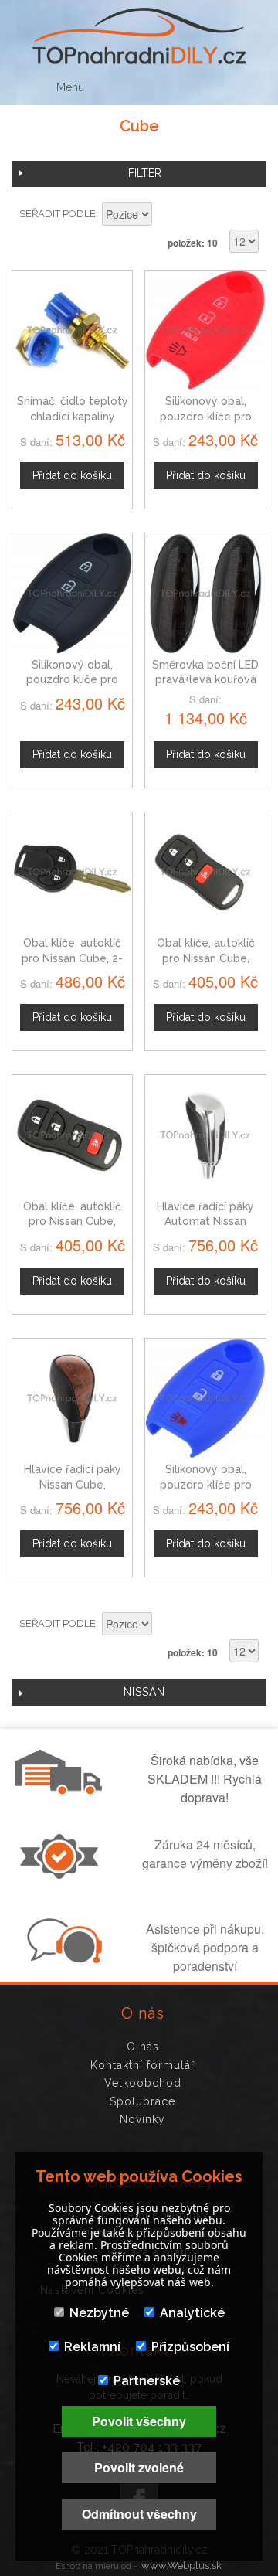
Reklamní (92, 2347)
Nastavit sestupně (166, 216)
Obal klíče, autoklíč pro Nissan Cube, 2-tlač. (72, 958)
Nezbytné (99, 2313)
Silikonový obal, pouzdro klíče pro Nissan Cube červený (205, 416)
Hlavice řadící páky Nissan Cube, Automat (73, 1484)
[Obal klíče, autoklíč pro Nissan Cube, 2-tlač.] (72, 872)
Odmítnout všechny (139, 2514)
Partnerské (147, 2381)
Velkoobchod (143, 2083)
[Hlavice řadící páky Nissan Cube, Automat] (72, 1399)
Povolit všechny (139, 2421)
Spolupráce (142, 2101)
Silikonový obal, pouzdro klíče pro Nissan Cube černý (72, 680)
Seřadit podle (58, 214)
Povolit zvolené (139, 2467)
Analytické (192, 2313)
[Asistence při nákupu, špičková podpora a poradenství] (63, 1958)
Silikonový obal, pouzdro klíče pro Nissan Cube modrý (206, 1484)
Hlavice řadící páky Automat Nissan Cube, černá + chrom (205, 1222)
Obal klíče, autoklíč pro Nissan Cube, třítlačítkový (206, 958)
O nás (143, 2047)
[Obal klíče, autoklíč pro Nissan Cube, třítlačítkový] (205, 872)
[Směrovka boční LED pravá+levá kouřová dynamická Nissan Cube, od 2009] (205, 593)
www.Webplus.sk (181, 2566)
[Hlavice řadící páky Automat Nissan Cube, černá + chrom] (205, 1135)
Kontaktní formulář (143, 2065)
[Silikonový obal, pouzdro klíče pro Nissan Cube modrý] (205, 1399)
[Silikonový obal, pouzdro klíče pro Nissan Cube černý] (72, 593)
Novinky (142, 2119)
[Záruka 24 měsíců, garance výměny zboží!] (63, 1874)
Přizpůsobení (190, 2347)
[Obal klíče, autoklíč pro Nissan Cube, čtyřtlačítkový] (72, 1135)
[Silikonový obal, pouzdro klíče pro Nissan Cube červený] (205, 330)
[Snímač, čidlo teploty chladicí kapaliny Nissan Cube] (72, 330)
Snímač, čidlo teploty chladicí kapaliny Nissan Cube (73, 416)
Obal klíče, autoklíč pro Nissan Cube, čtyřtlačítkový (72, 1222)
